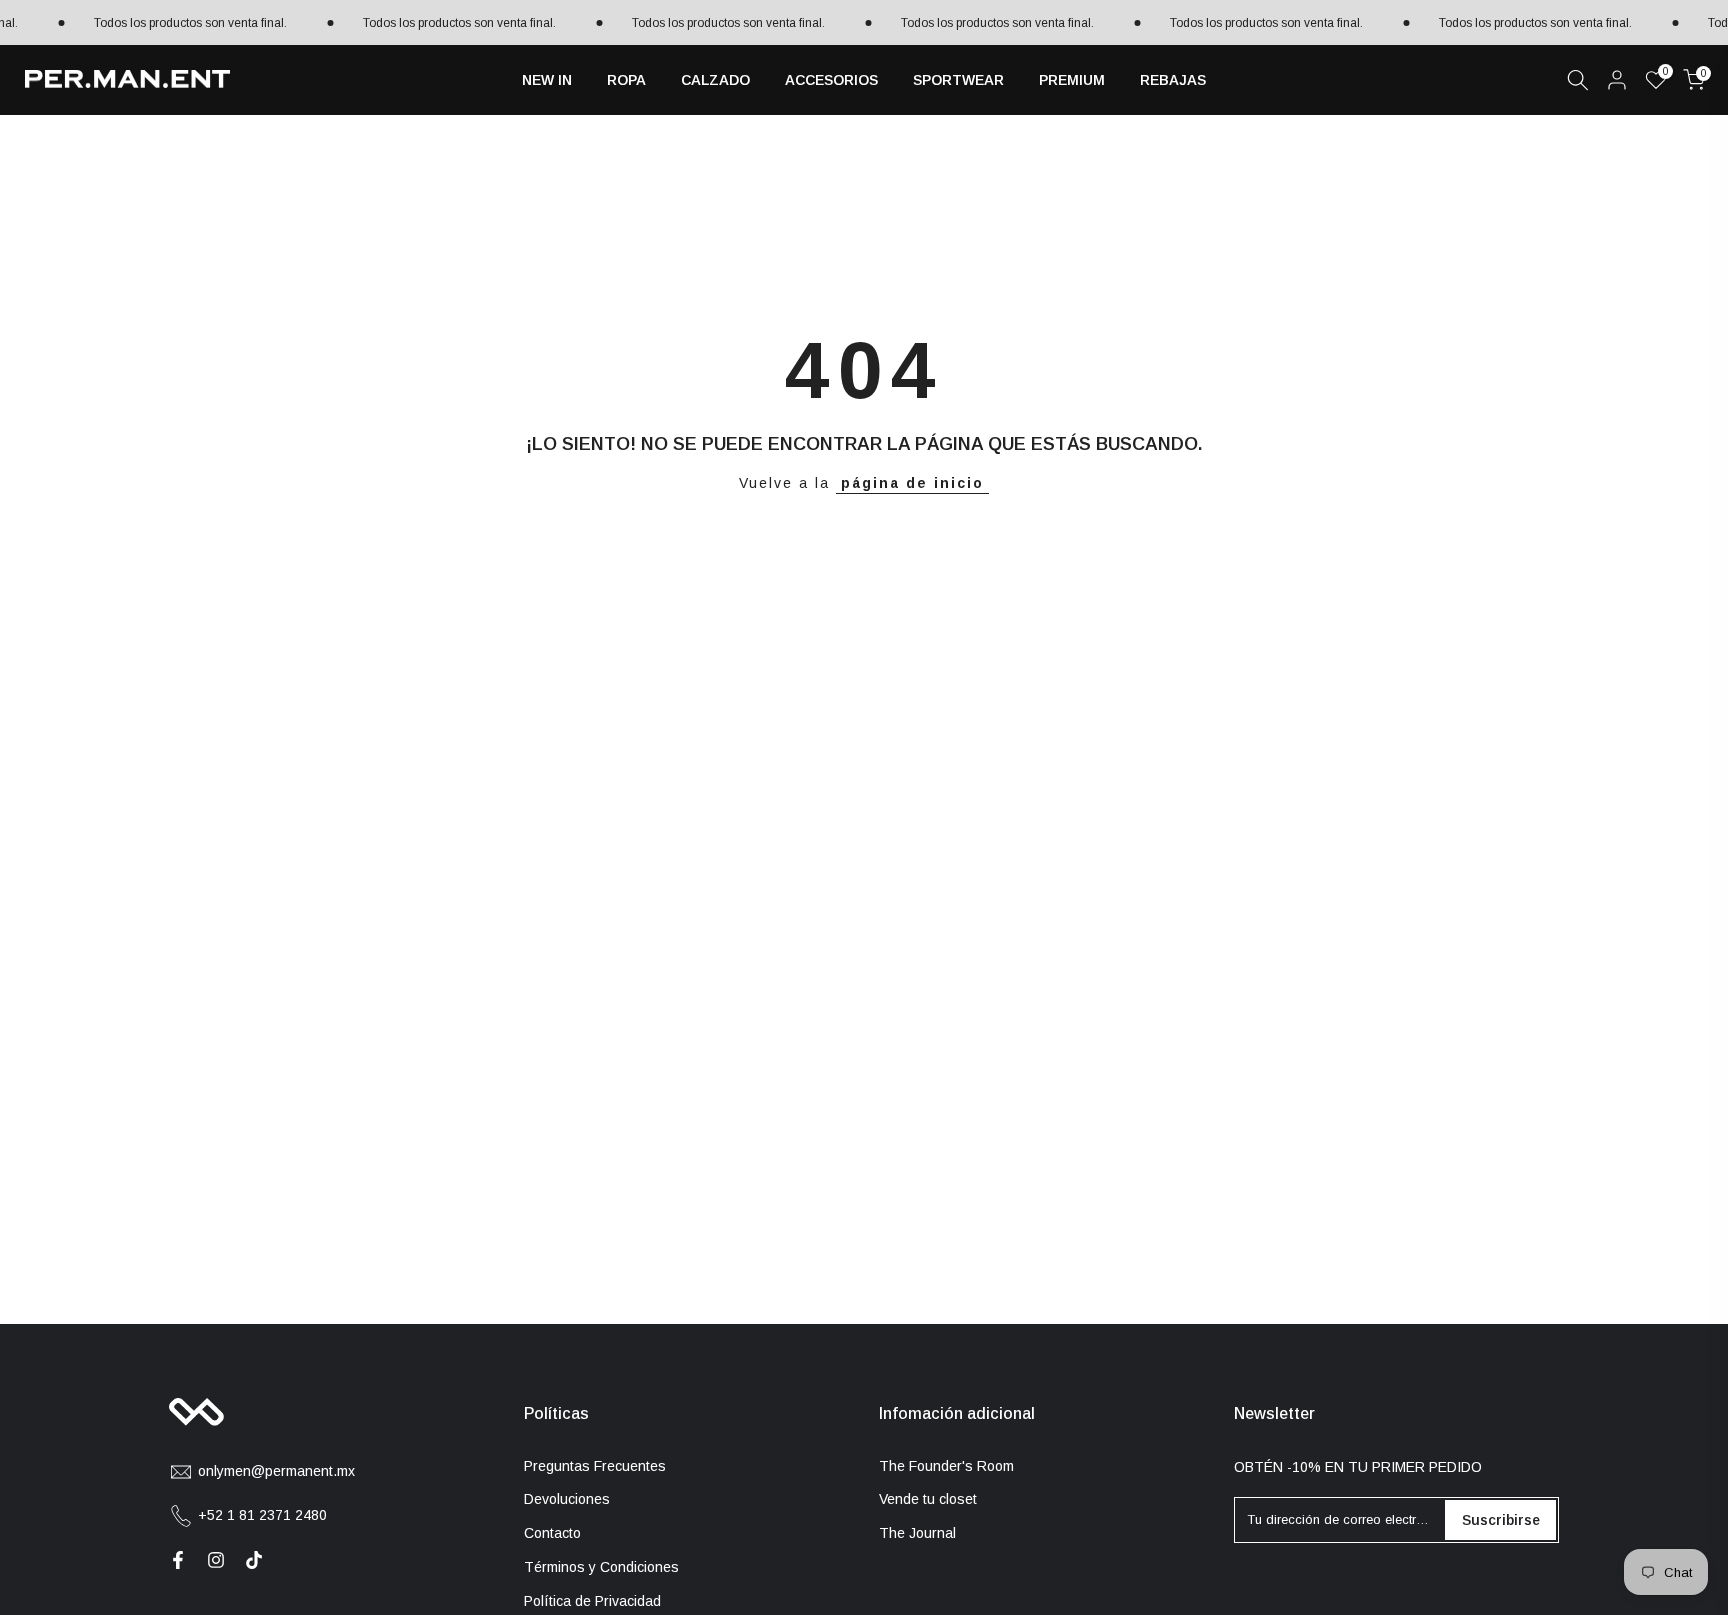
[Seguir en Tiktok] (254, 1560)
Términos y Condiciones (601, 1567)
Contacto (552, 1533)
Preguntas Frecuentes (595, 1466)
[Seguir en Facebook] (178, 1560)
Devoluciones (567, 1499)
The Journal (917, 1533)
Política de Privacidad (592, 1601)
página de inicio (912, 483)
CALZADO (715, 80)
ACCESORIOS (831, 80)
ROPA (626, 80)
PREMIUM (1072, 80)
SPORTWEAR (958, 80)
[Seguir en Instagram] (216, 1560)
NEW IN (547, 80)
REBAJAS (1173, 80)
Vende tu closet (928, 1499)
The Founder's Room (946, 1466)
